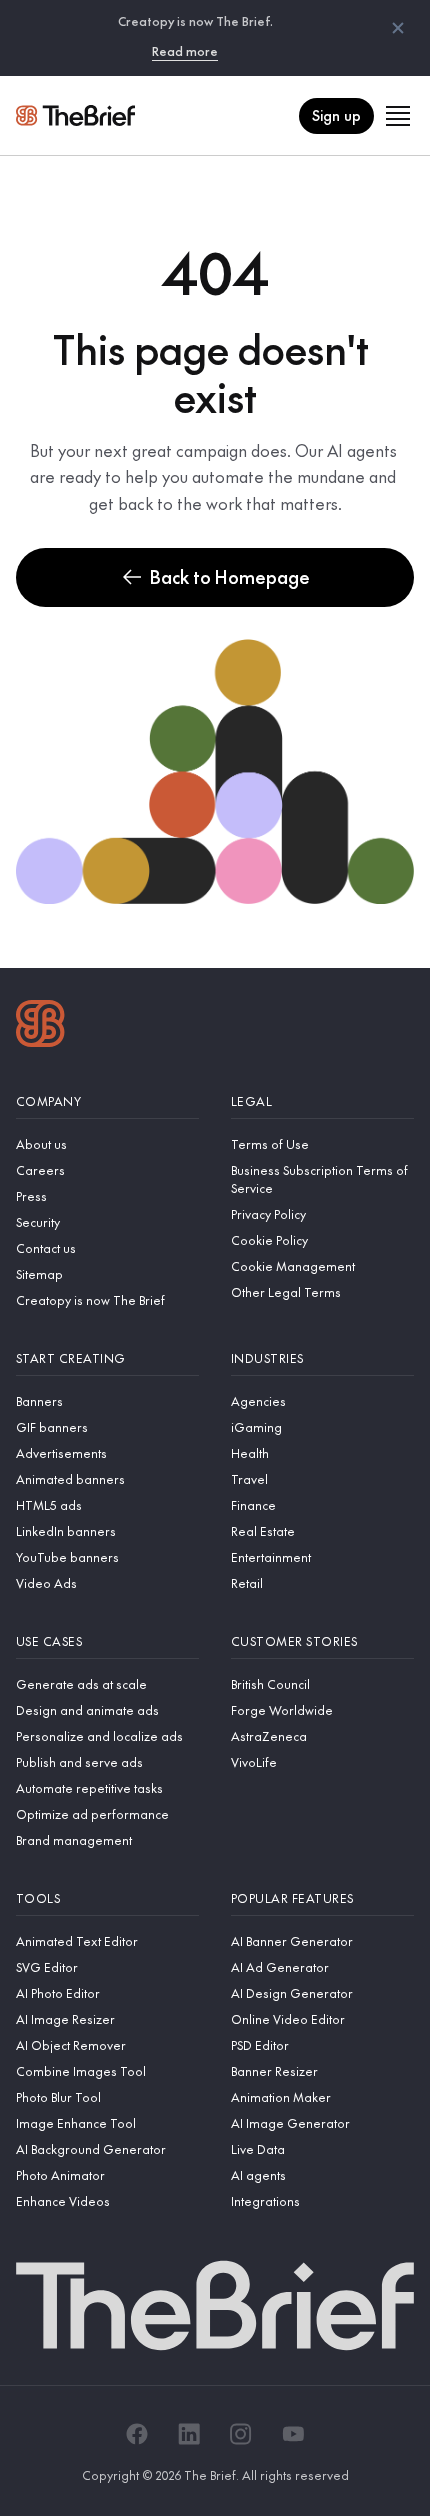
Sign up (336, 115)
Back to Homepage (230, 576)
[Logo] (40, 1026)
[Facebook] (137, 2434)
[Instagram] (241, 2434)
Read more (185, 51)
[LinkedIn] (189, 2434)
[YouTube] (293, 2434)
